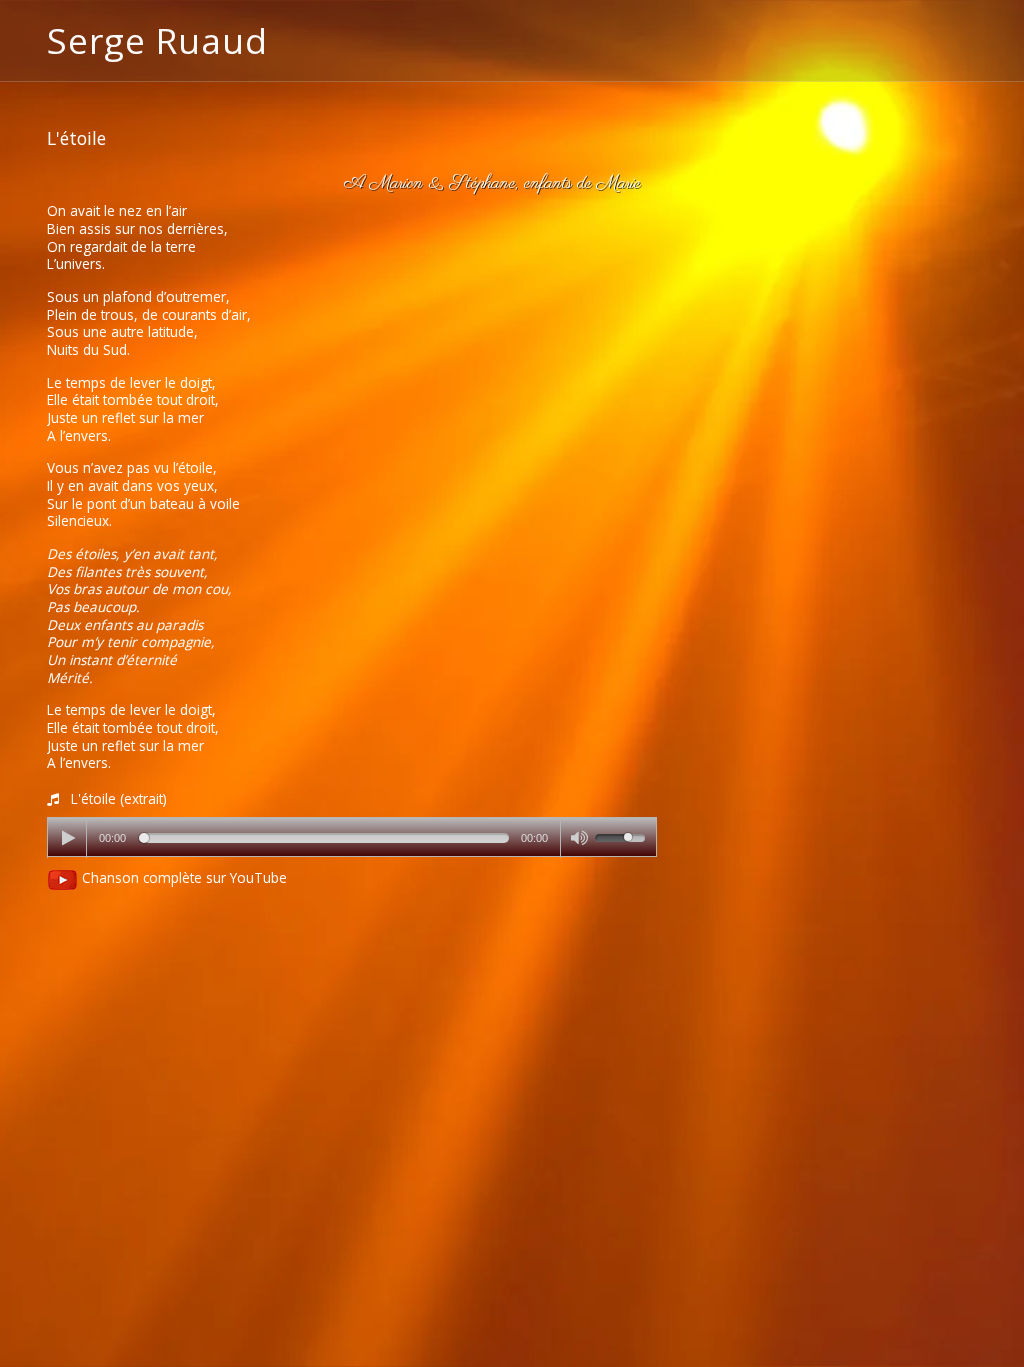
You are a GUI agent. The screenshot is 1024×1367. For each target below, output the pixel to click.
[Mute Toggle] (578, 838)
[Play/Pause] (68, 838)
